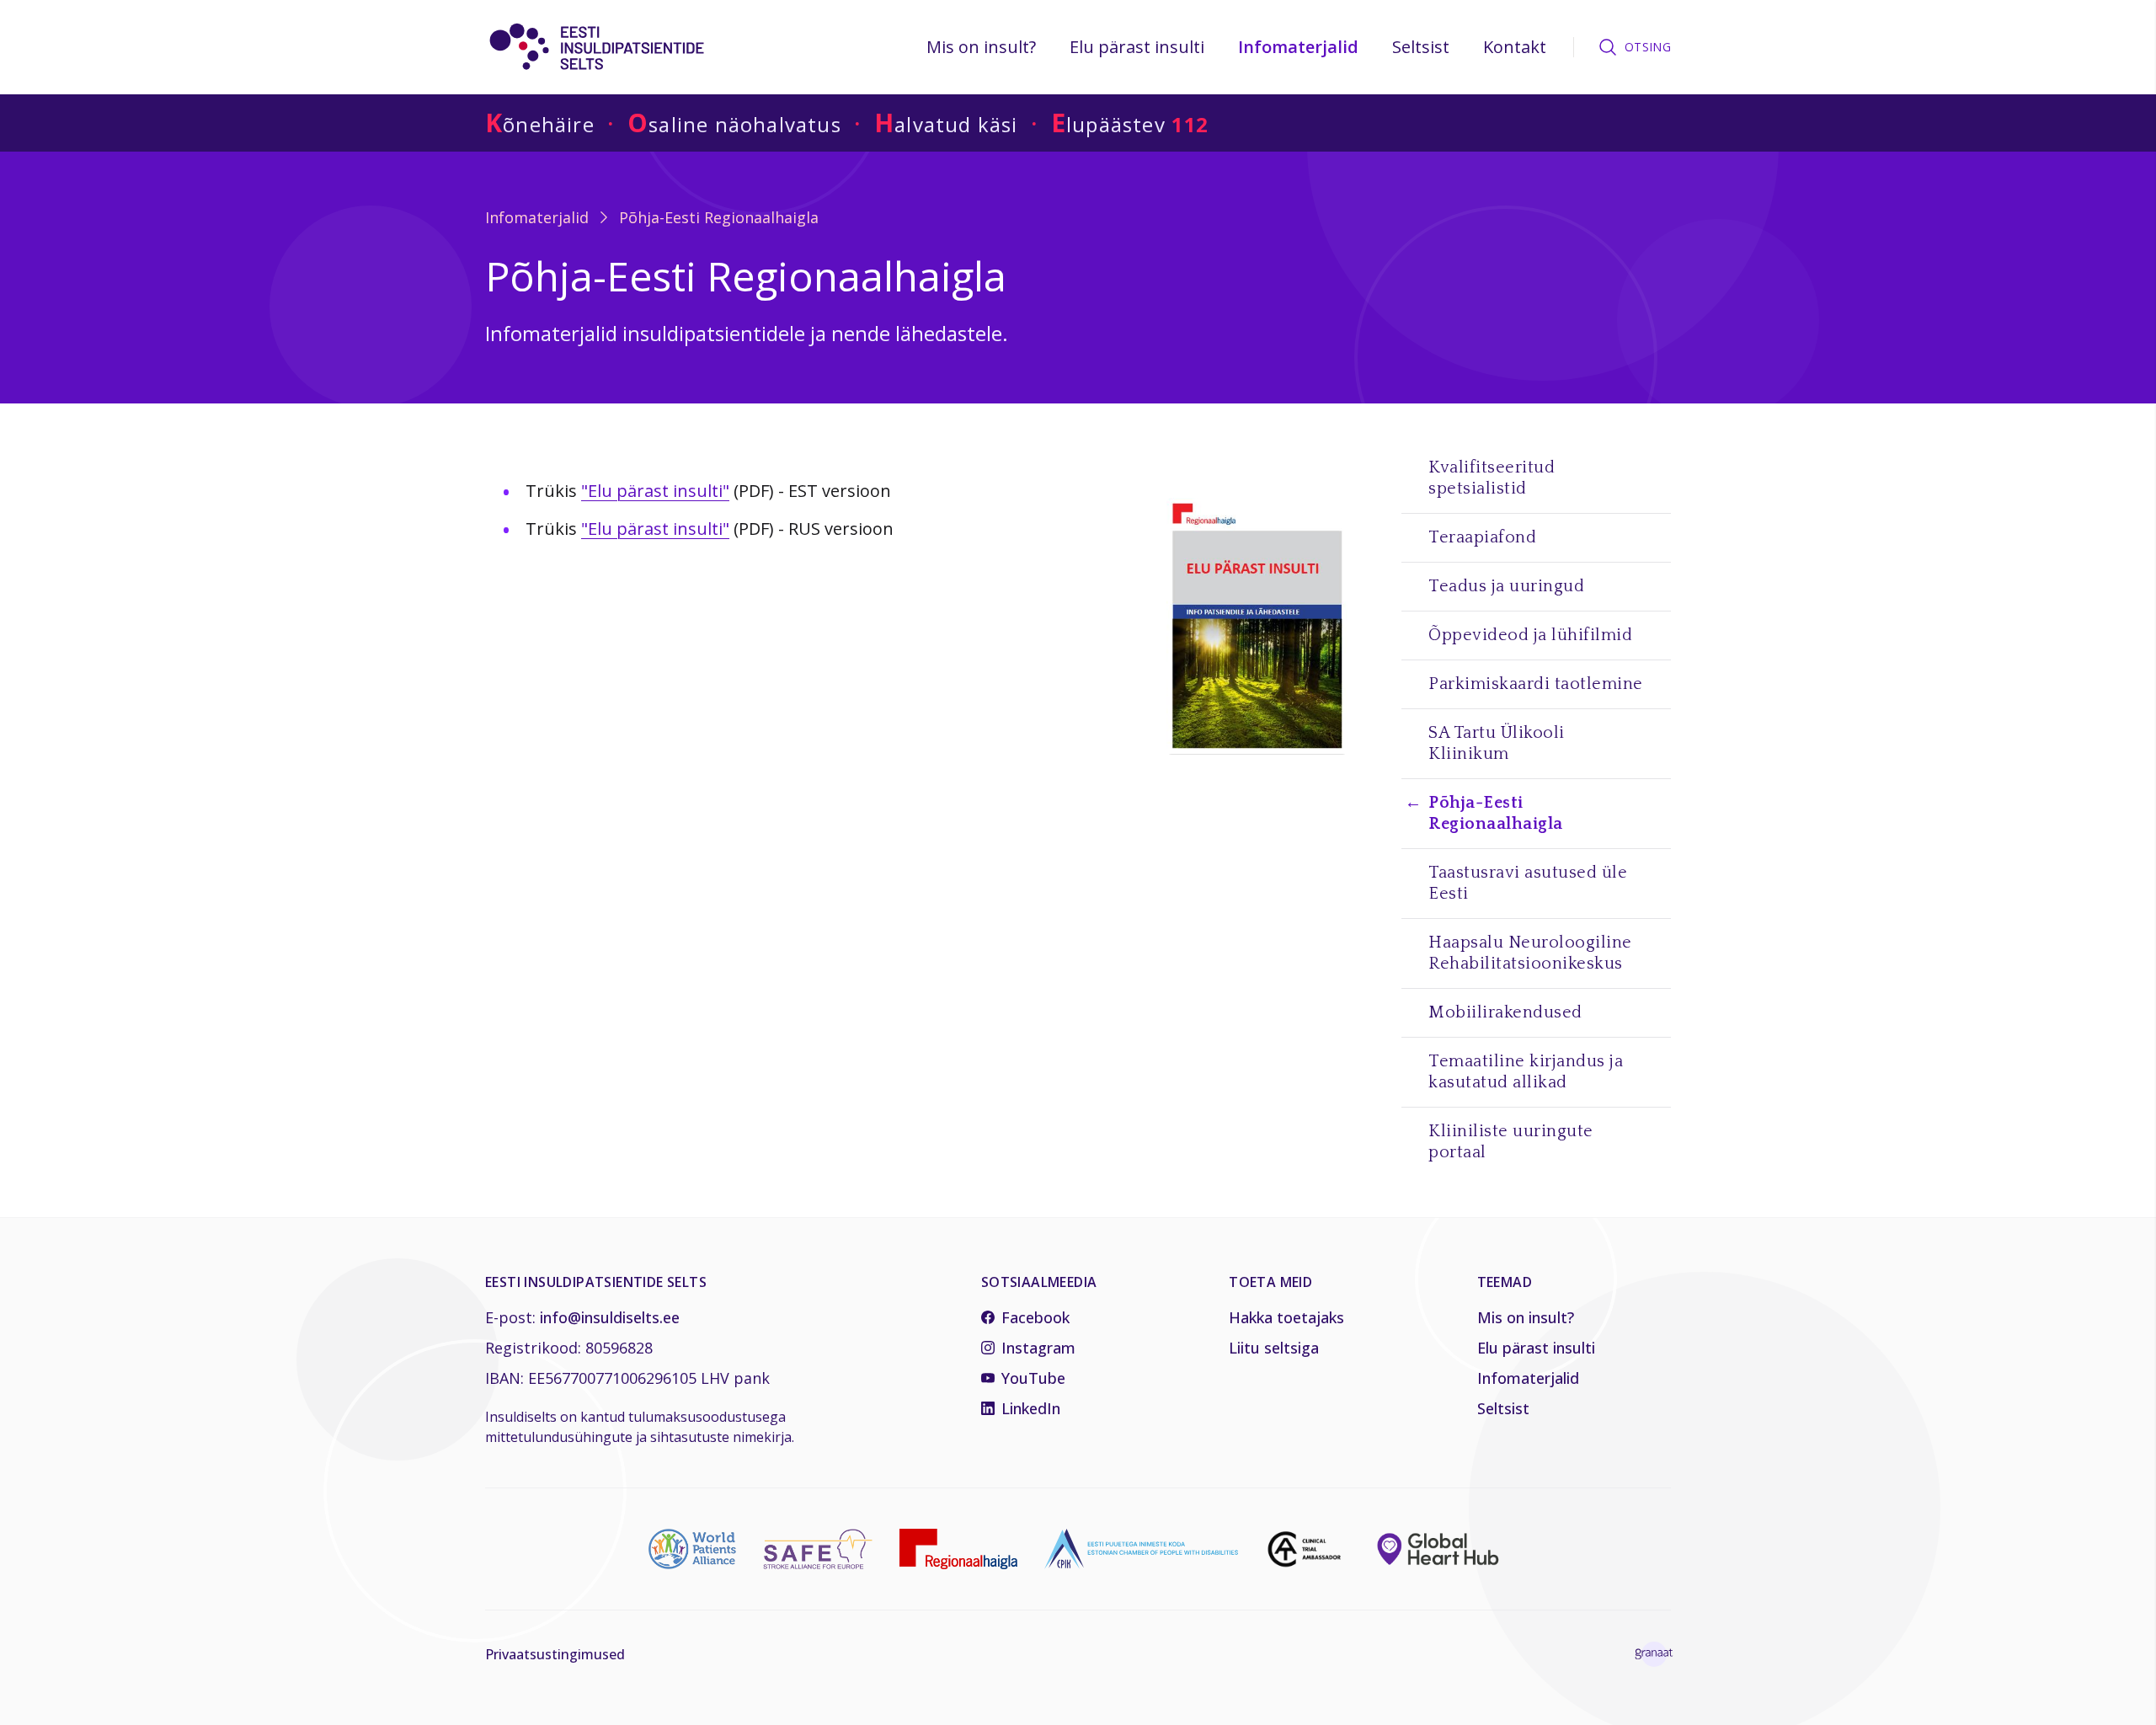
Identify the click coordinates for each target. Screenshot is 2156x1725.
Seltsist (1421, 47)
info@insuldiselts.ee (610, 1317)
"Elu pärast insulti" (655, 491)
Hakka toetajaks (1286, 1317)
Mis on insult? (981, 47)
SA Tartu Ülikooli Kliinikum (1497, 743)
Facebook (1035, 1317)
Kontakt (1515, 47)
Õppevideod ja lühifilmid (1530, 635)
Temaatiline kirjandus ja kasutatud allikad (1526, 1072)
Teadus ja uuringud (1506, 586)
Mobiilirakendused (1505, 1012)
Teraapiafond (1482, 537)
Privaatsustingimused (555, 1654)
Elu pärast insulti (1137, 47)
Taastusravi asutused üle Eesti (1528, 883)
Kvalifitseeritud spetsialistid (1492, 478)
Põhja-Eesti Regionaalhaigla (719, 217)
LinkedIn (1031, 1408)
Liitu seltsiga (1274, 1348)
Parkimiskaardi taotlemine (1536, 684)
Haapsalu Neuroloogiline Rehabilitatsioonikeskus (1530, 953)
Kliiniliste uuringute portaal (1511, 1142)
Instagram (1038, 1348)
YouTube (1033, 1378)
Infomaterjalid (1298, 47)
